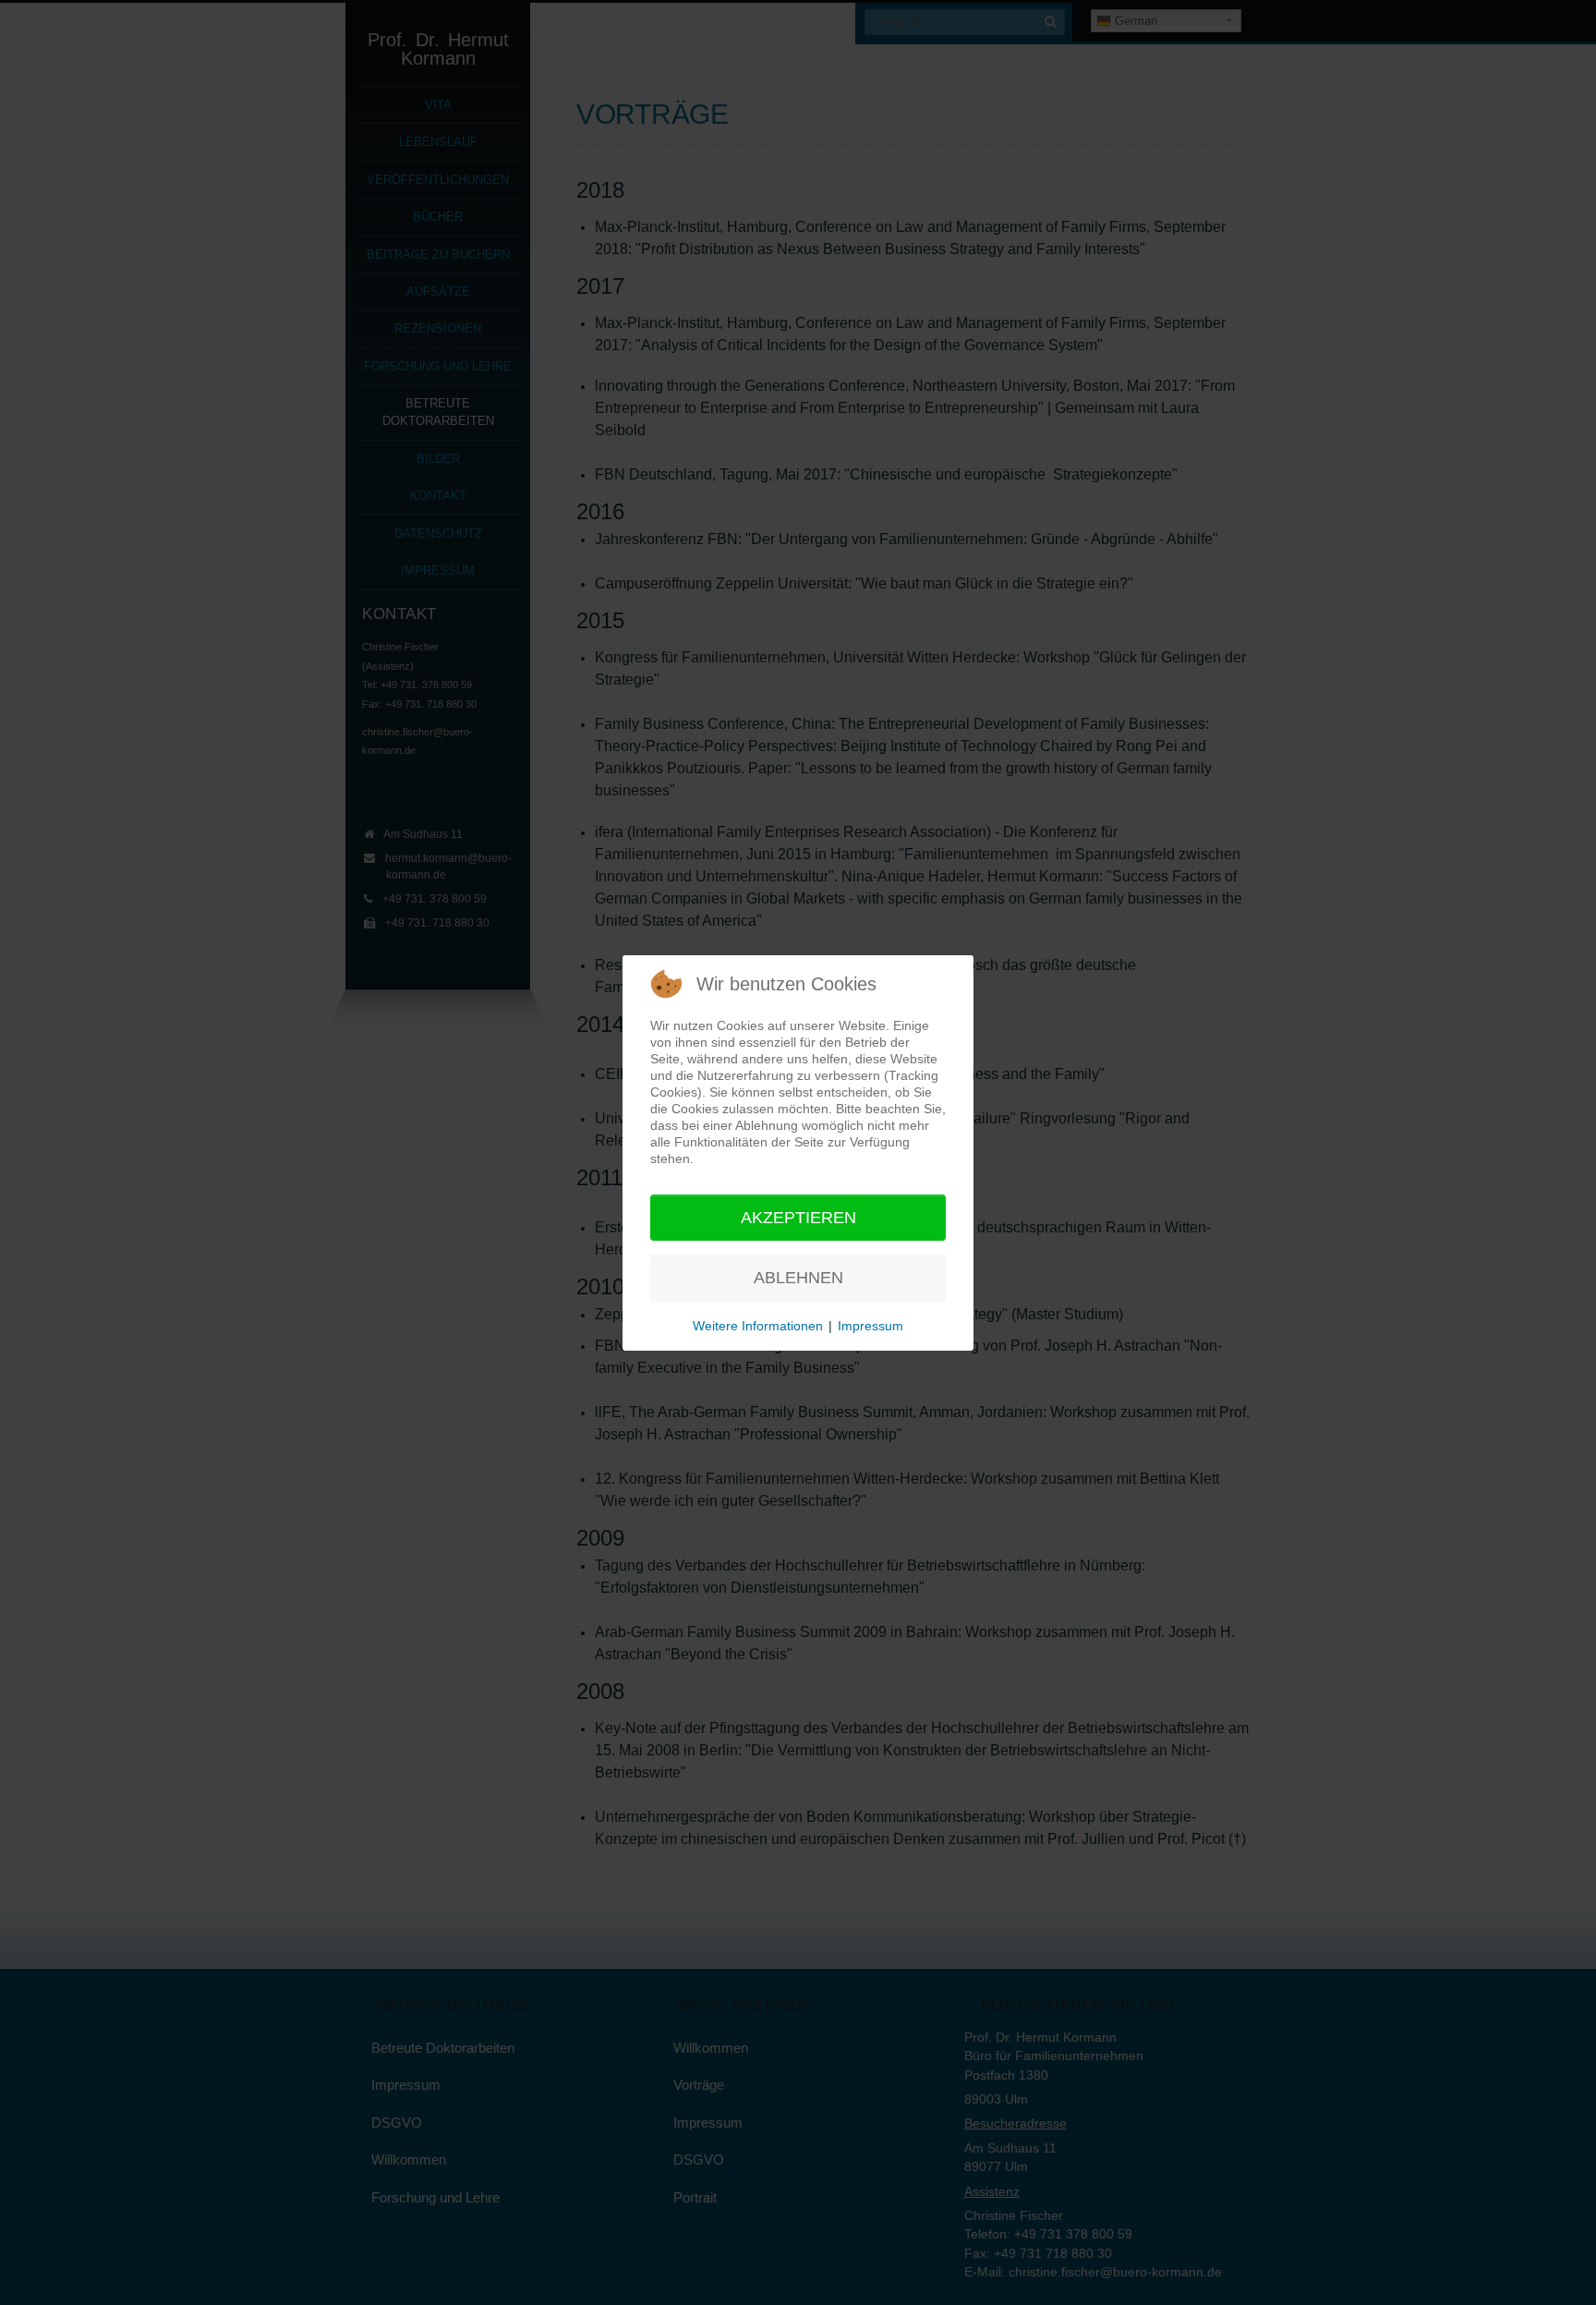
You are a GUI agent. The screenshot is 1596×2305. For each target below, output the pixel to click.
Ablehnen (798, 1278)
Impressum (871, 1326)
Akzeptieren (798, 1218)
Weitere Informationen (758, 1326)
